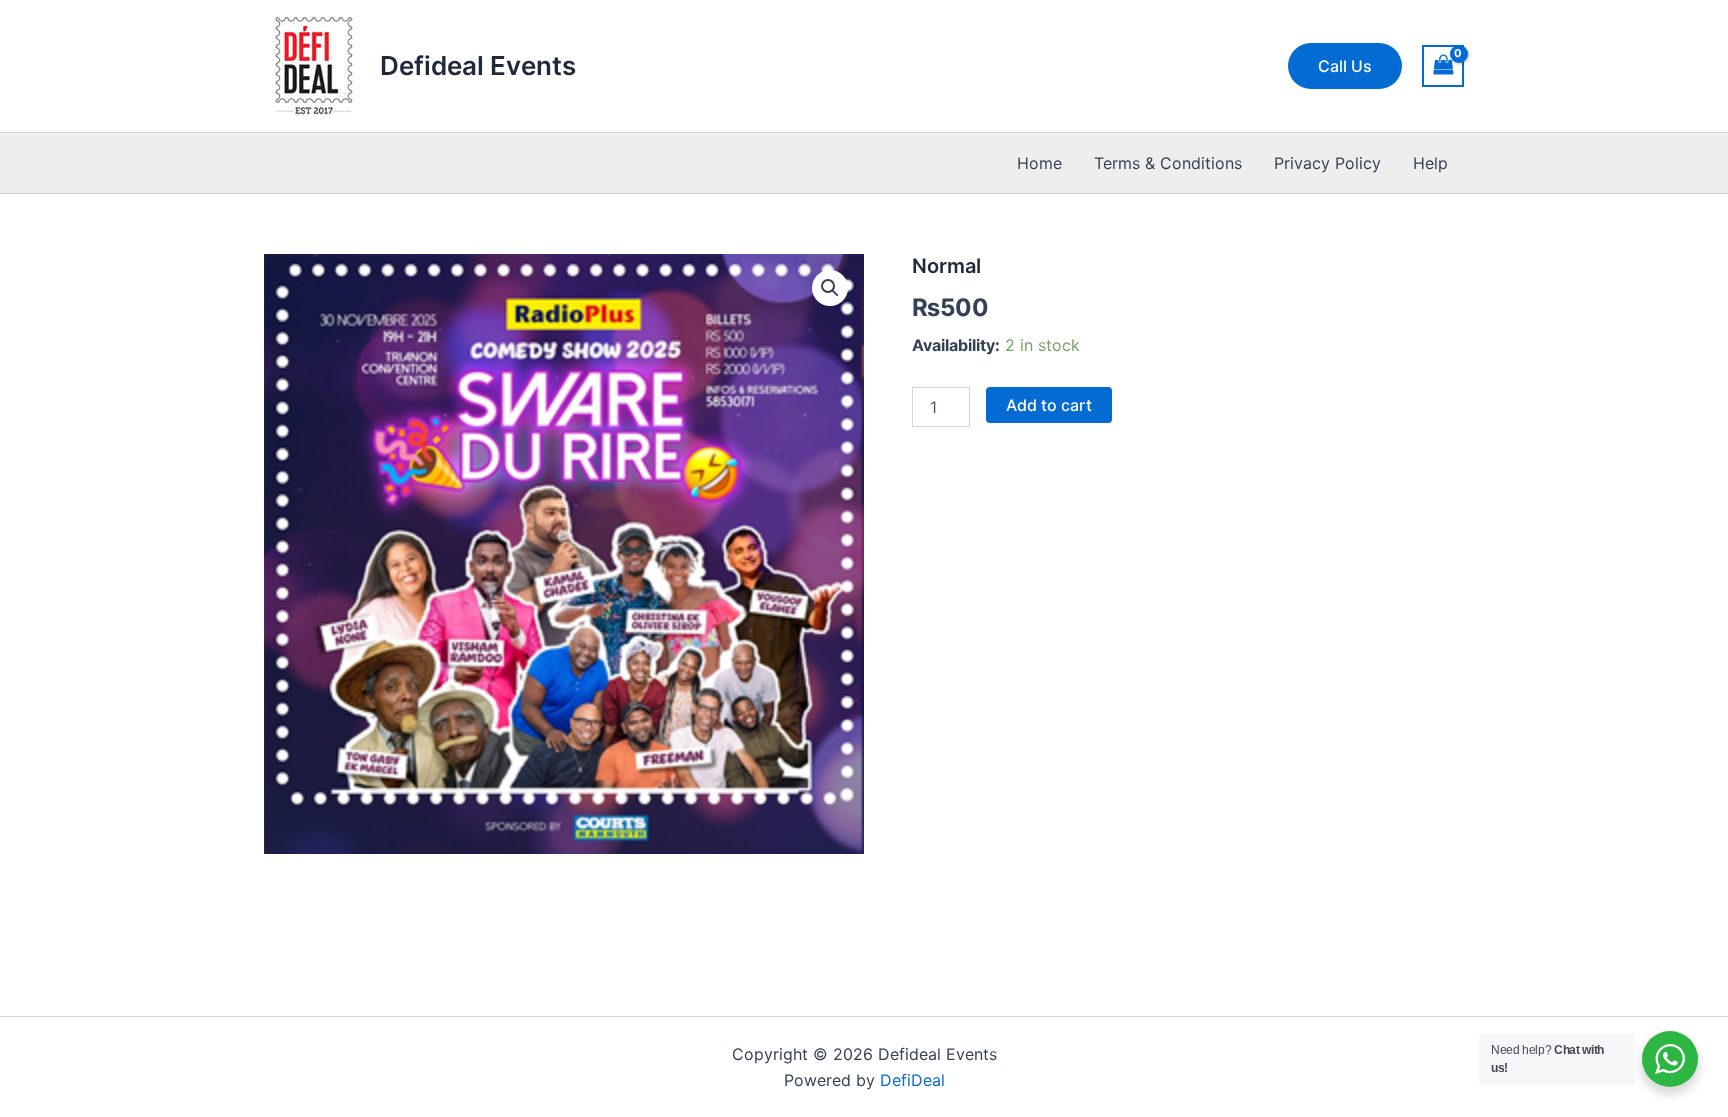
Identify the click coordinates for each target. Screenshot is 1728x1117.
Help (1430, 163)
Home (1039, 163)
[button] (1345, 66)
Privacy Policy (1327, 163)
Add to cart (1049, 405)
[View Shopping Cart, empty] (1443, 65)
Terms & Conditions (1168, 163)
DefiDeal (912, 1080)
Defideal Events (478, 65)
